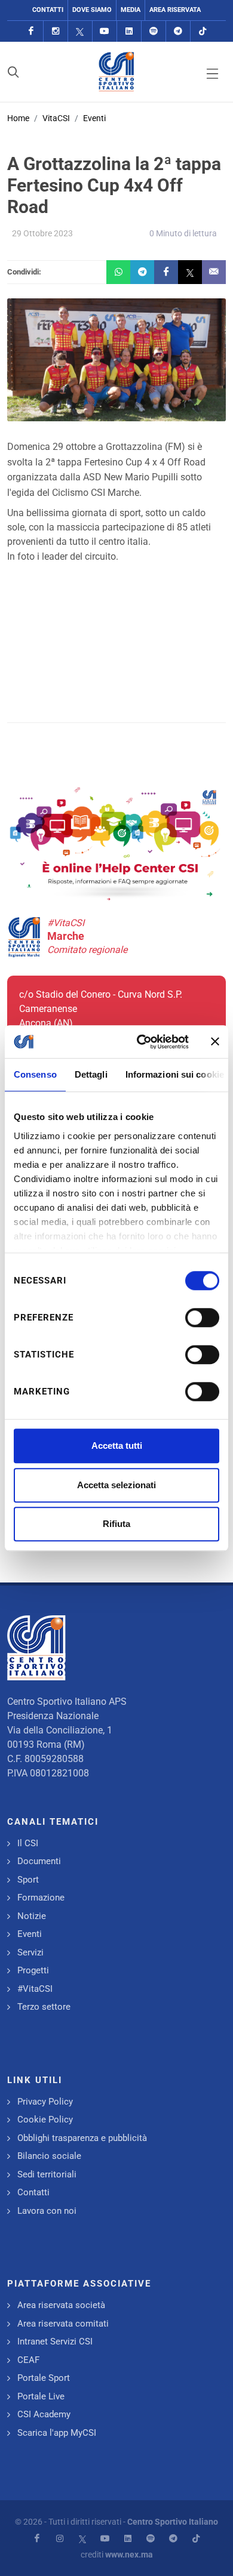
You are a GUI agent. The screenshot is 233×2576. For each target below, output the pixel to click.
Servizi (30, 1952)
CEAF (28, 2360)
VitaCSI (56, 118)
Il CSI (28, 1843)
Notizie (32, 1916)
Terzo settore (44, 2007)
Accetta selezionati (116, 1485)
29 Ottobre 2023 (42, 233)
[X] (80, 31)
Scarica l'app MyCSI (57, 2433)
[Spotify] (154, 31)
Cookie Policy (45, 2120)
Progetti (33, 1970)
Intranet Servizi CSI (55, 2341)
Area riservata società (61, 2305)
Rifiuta (116, 1524)
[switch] (202, 1318)
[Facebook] (31, 31)
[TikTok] (203, 31)
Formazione (41, 1898)
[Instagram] (56, 31)
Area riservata (175, 10)
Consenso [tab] (35, 1074)
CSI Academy (44, 2414)
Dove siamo (92, 10)
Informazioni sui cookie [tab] (175, 1074)
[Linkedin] (129, 31)
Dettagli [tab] (91, 1074)
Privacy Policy (45, 2102)
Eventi (94, 118)
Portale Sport (44, 2378)
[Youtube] (105, 31)
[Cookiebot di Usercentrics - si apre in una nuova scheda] (141, 1042)
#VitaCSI (35, 1989)
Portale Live (41, 2396)
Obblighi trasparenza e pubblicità (82, 2138)
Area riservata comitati (63, 2324)
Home (18, 118)
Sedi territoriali (47, 2174)
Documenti (39, 1861)
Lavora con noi (47, 2211)
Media (131, 10)
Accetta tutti (117, 1446)
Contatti (48, 10)
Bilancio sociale (49, 2156)
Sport (28, 1880)
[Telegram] (178, 31)
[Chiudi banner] (215, 1042)
